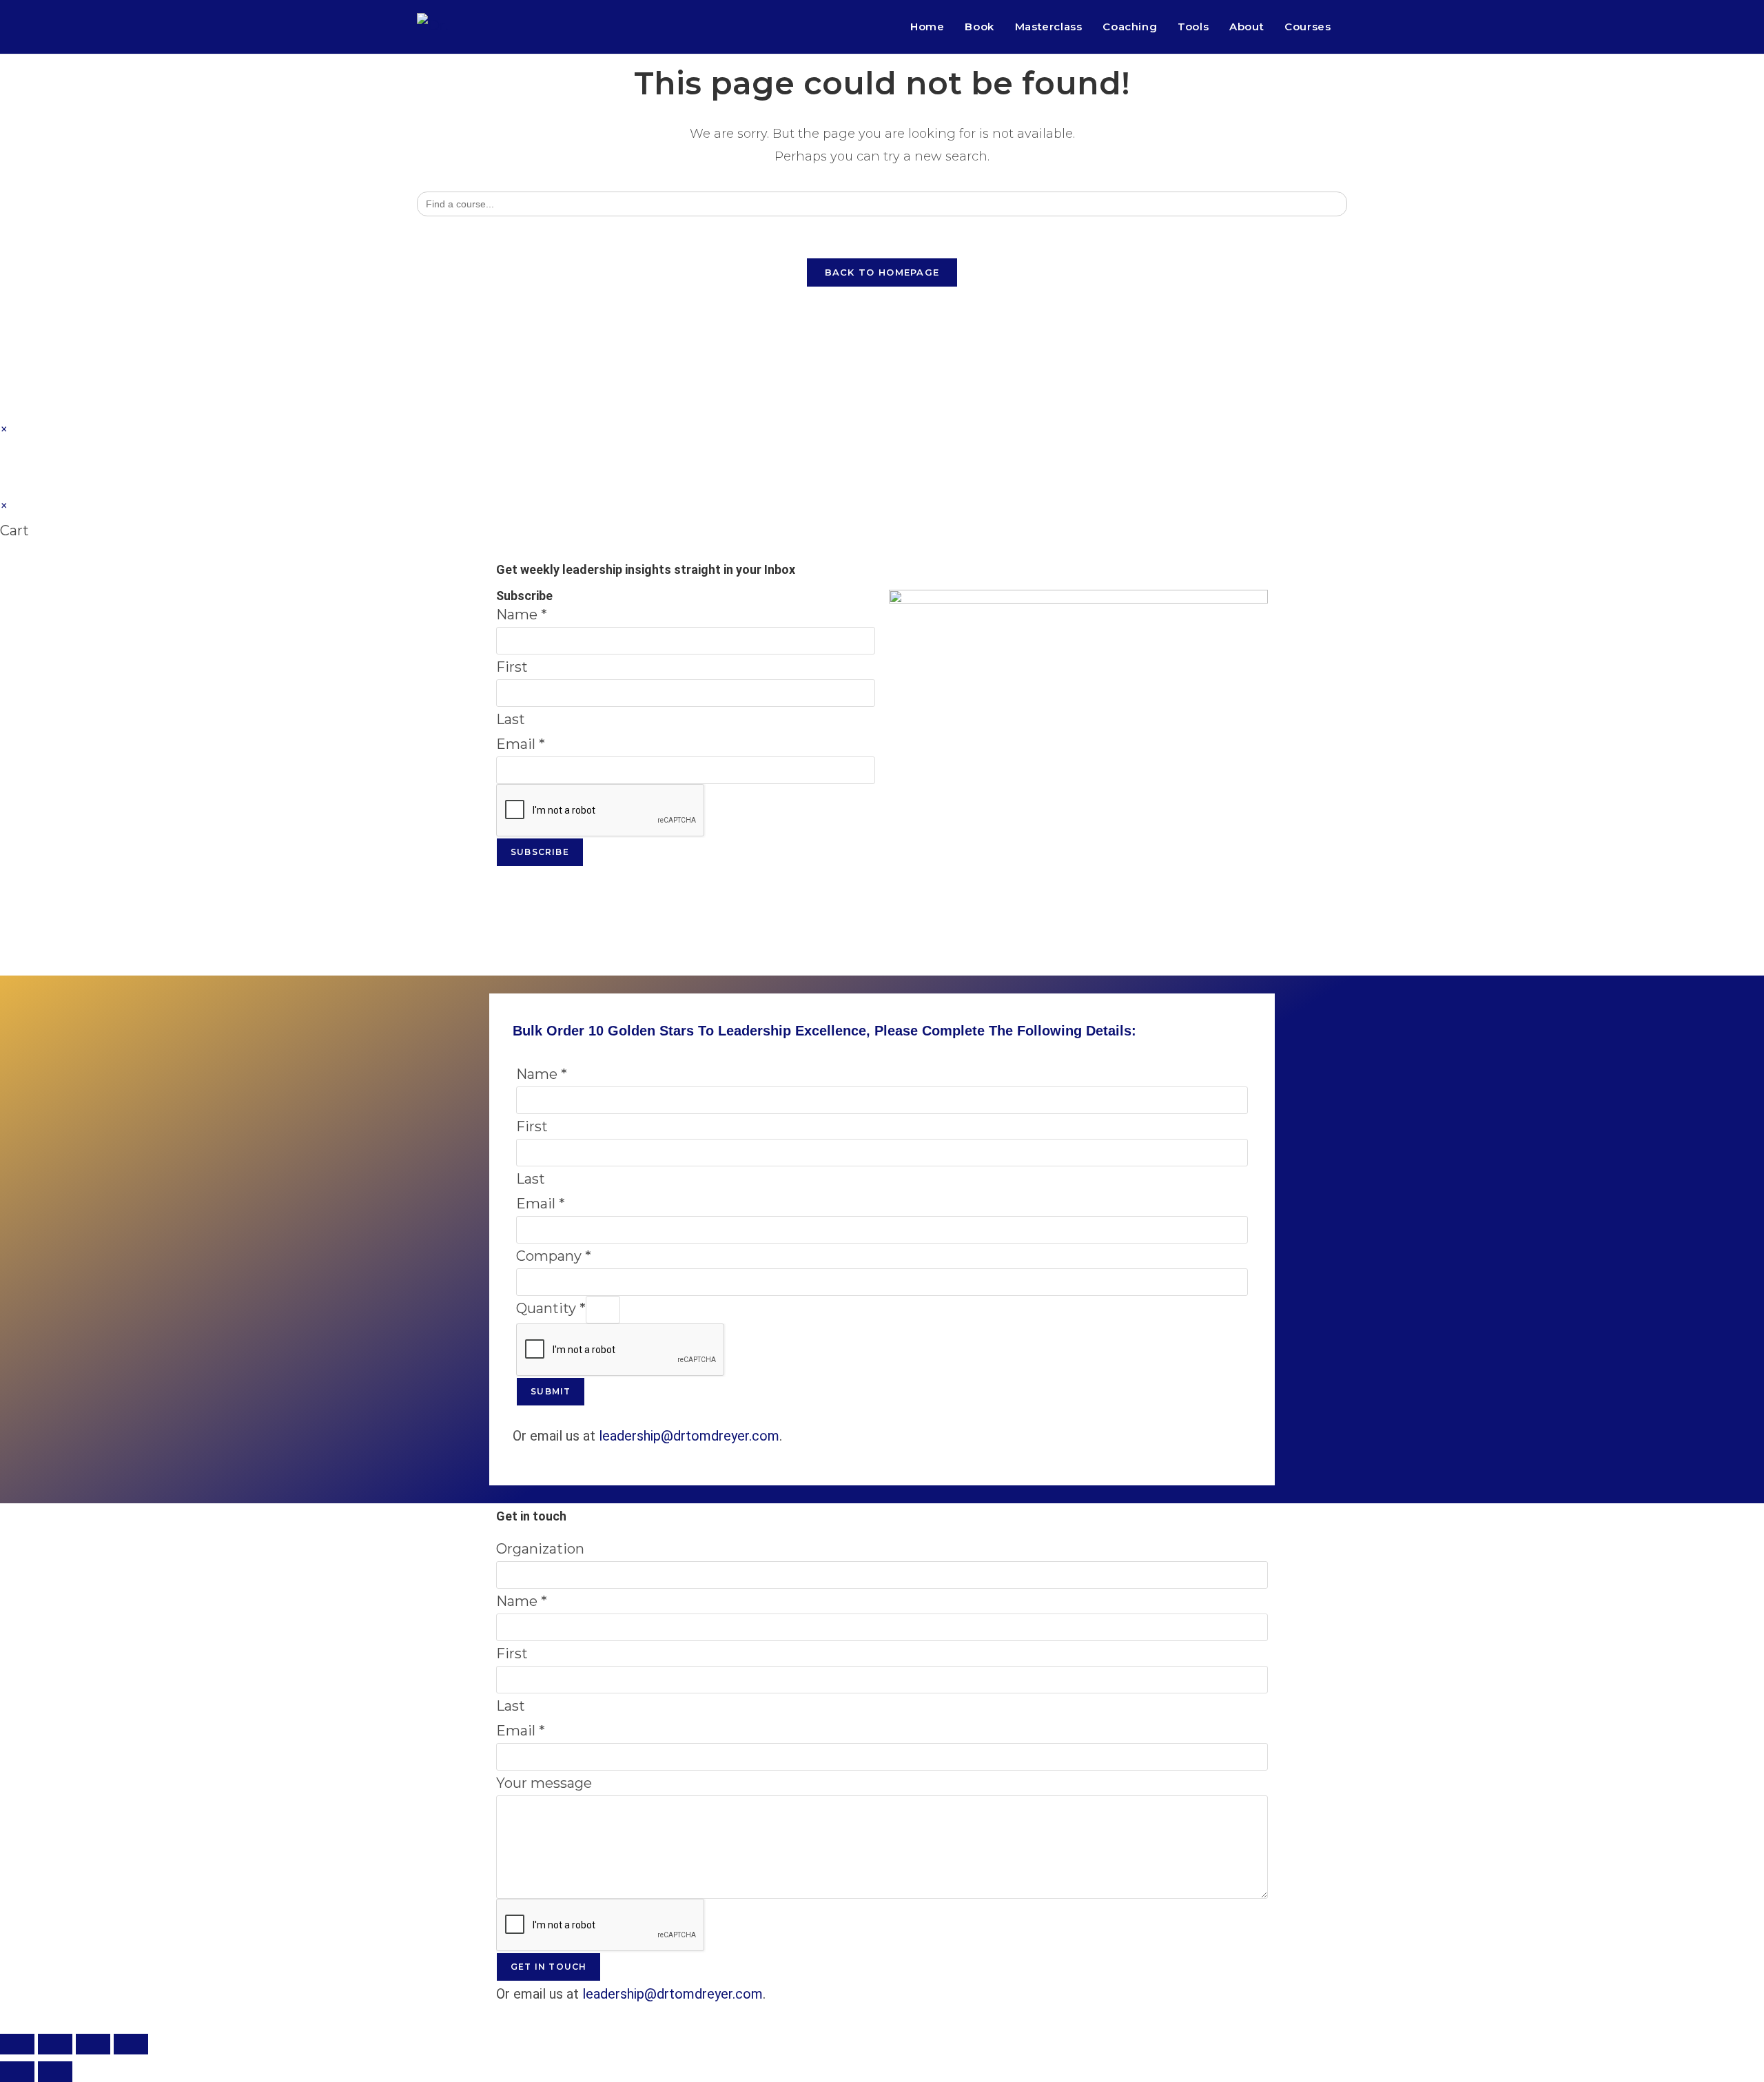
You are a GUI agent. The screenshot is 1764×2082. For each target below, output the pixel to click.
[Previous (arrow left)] (17, 2072)
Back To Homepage (882, 272)
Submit (551, 1391)
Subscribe (540, 852)
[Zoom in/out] (17, 2044)
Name (522, 615)
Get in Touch (548, 1967)
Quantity (551, 1308)
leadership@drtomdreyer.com (689, 1436)
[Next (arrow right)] (55, 2072)
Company (554, 1256)
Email (521, 744)
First (512, 667)
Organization (540, 1549)
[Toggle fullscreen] (55, 2044)
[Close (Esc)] (131, 2044)
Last (511, 719)
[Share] (93, 2044)
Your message (544, 1783)
